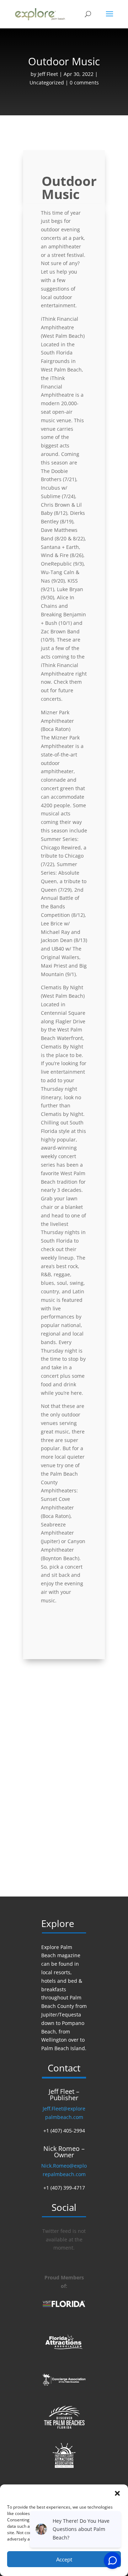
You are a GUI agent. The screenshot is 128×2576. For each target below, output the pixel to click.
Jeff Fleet (48, 74)
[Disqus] (64, 1776)
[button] (117, 2493)
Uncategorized (47, 82)
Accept (64, 2559)
